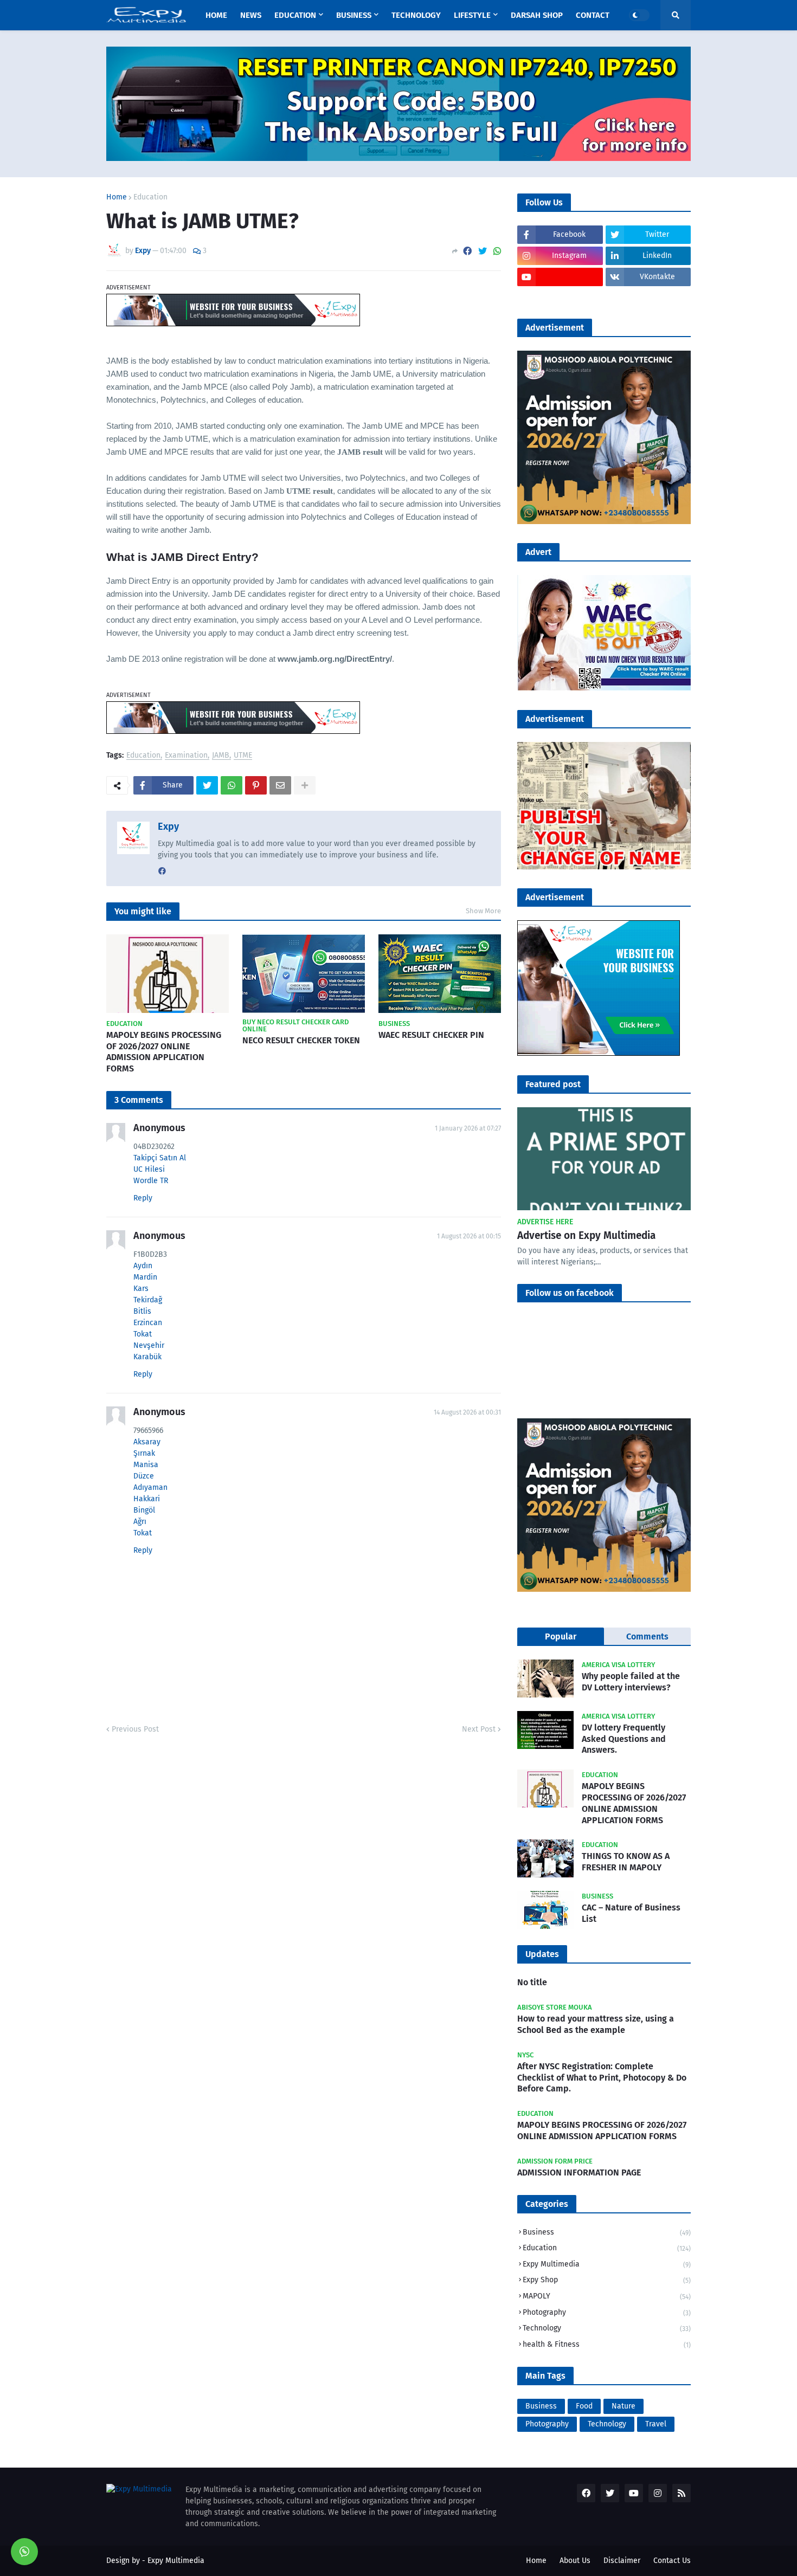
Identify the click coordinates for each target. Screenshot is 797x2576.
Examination (186, 756)
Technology (607, 2328)
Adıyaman (150, 1487)
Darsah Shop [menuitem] (537, 15)
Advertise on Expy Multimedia (586, 1235)
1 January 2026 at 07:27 (468, 1128)
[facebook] (162, 871)
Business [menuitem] (354, 15)
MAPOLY (607, 2296)
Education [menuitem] (295, 15)
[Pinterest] (256, 785)
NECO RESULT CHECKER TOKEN (301, 1040)
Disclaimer (622, 2561)
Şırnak (144, 1453)
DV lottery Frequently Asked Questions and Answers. (624, 1739)
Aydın (143, 1266)
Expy (168, 827)
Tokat (143, 1334)
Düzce (144, 1476)
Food (584, 2406)
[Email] (280, 785)
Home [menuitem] (216, 15)
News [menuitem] (251, 15)
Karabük (147, 1357)
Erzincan (148, 1323)
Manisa (146, 1465)
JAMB (221, 756)
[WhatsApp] (497, 251)
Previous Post (135, 1729)
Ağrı (140, 1522)
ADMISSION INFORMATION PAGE (579, 2173)
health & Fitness (607, 2344)
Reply (143, 1198)
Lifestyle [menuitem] (472, 15)
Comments (647, 1636)
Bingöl (144, 1510)
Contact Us (672, 2561)
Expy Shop (607, 2280)
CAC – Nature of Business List (631, 1913)
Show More (483, 911)
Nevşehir (149, 1345)
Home (117, 197)
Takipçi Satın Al (160, 1158)
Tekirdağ (148, 1300)
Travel (656, 2424)
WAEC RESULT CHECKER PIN (431, 1035)
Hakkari (147, 1499)
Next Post (479, 1729)
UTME (243, 756)
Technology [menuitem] (416, 15)
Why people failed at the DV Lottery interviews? (631, 1682)
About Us (575, 2561)
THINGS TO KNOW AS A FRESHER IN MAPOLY (626, 1862)
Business (607, 2232)
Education (150, 197)
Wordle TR (151, 1181)
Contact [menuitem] (593, 15)
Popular (561, 1636)
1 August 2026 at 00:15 (469, 1236)
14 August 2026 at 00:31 (467, 1412)
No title (532, 1982)
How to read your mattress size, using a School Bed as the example (596, 2024)
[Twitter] (483, 251)
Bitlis (142, 1311)
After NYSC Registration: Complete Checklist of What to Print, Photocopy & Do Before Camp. (602, 2078)
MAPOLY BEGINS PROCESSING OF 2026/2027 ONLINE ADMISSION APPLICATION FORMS (164, 1052)
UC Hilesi (149, 1169)
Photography (607, 2312)
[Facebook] (467, 251)
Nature (624, 2406)
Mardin (145, 1277)
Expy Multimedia (607, 2264)
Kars (141, 1289)
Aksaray (147, 1442)
